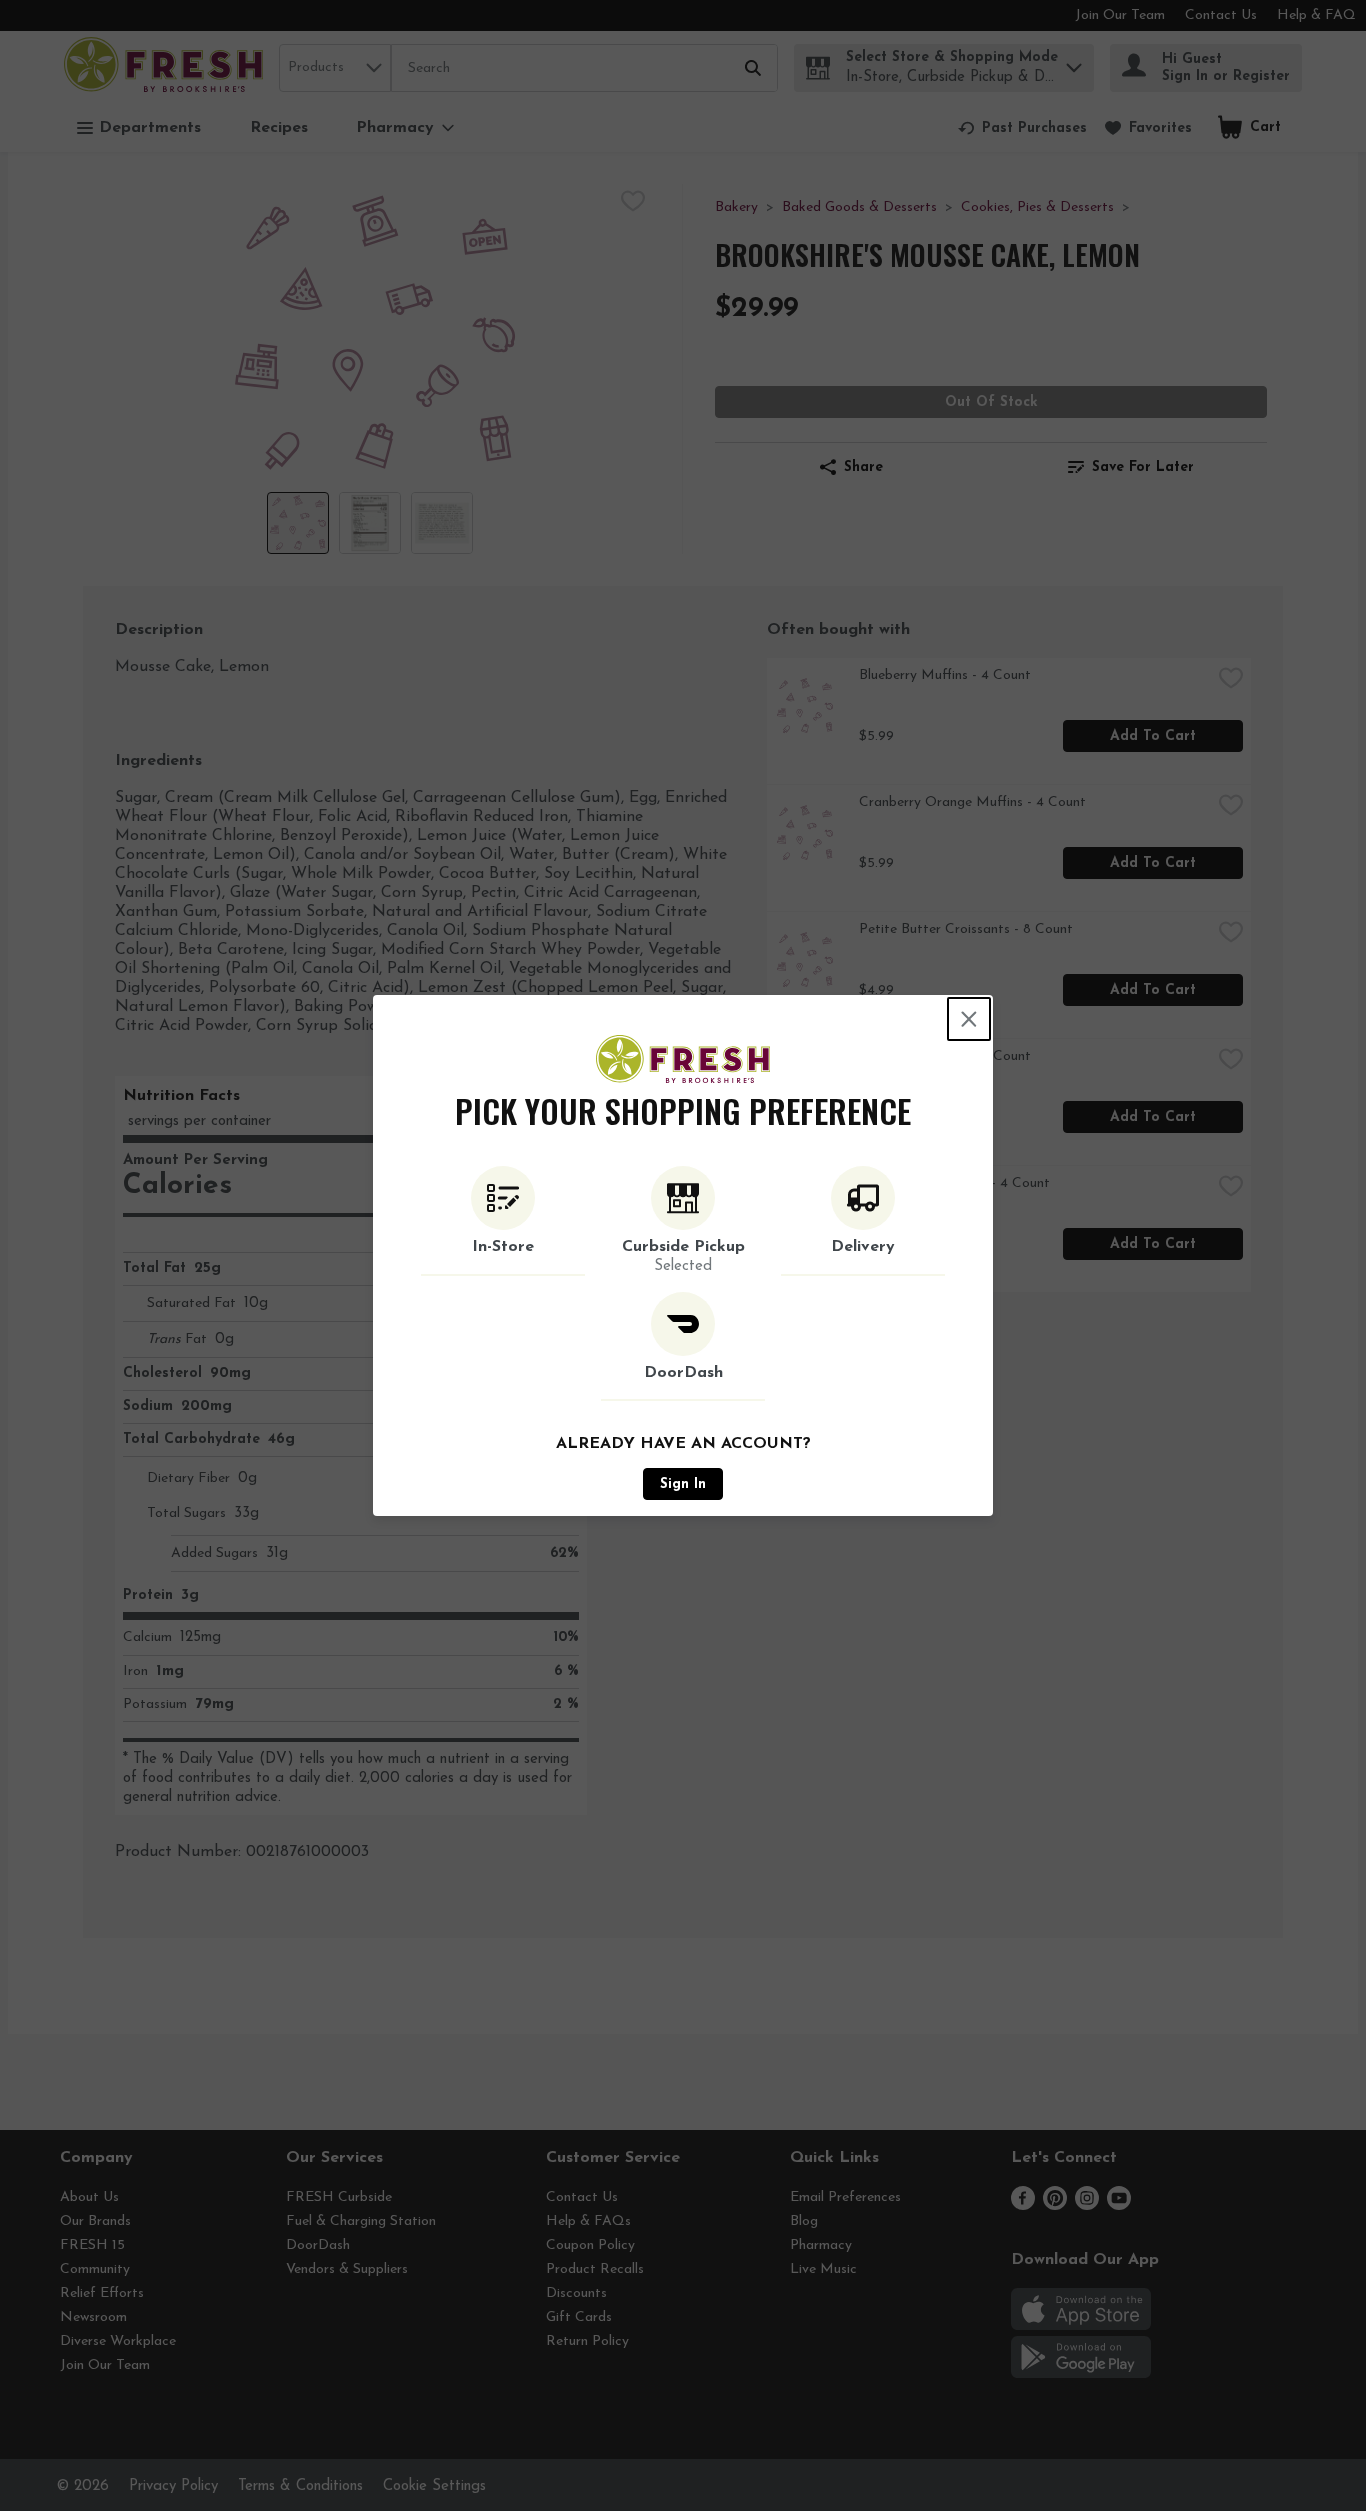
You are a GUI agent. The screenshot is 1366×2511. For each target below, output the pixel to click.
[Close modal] (969, 1019)
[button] (503, 1221)
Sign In (683, 1484)
